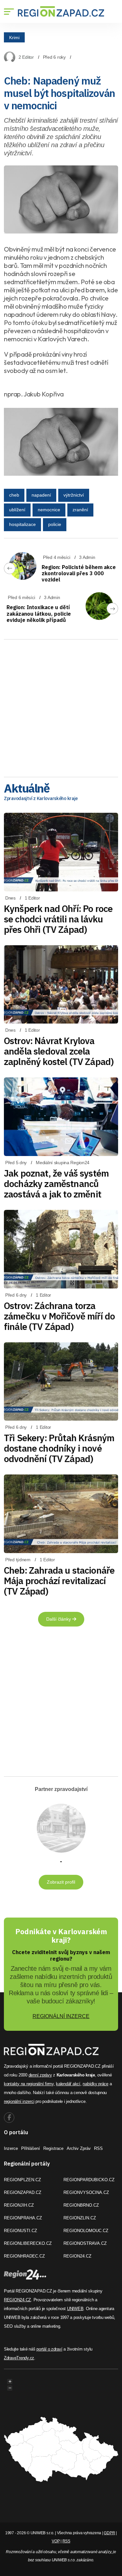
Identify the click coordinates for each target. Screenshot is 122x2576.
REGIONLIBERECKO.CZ (28, 2243)
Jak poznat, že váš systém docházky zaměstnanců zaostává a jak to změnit (56, 1184)
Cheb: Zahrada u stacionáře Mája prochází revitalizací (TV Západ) (59, 1581)
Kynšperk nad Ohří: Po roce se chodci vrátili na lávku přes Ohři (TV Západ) (58, 919)
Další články (59, 1619)
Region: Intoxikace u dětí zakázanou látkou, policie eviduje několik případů (39, 613)
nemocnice (49, 510)
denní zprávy (40, 2075)
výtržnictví (74, 495)
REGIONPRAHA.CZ (23, 2218)
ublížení (17, 510)
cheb (14, 495)
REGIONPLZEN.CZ (22, 2180)
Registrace (53, 2148)
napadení (41, 495)
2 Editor (26, 57)
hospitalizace (22, 524)
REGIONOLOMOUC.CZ (86, 2231)
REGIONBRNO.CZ (81, 2205)
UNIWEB (75, 2309)
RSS (98, 2148)
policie (55, 524)
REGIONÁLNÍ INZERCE (61, 2016)
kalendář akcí (68, 2084)
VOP (56, 2541)
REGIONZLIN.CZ (80, 2218)
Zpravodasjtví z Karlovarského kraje (41, 798)
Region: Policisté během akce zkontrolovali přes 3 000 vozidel (79, 573)
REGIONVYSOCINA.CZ (86, 2192)
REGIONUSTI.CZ (20, 2231)
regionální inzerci (19, 2101)
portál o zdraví (49, 2349)
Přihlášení (31, 2148)
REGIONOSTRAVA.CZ (85, 2243)
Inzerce (11, 2148)
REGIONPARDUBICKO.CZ (89, 2180)
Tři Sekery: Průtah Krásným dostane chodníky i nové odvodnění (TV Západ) (59, 1448)
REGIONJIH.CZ (19, 2205)
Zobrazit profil (61, 1882)
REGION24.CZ (77, 2256)
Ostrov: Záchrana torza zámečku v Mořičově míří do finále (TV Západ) (59, 1316)
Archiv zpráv (79, 2148)
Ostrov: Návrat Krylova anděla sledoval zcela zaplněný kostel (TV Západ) (59, 1051)
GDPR (109, 2533)
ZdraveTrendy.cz (19, 2358)
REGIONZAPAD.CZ (23, 2192)
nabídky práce (95, 2084)
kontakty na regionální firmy (29, 2084)
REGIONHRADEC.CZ (24, 2256)
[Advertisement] (61, 706)
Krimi (14, 37)
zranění (80, 510)
